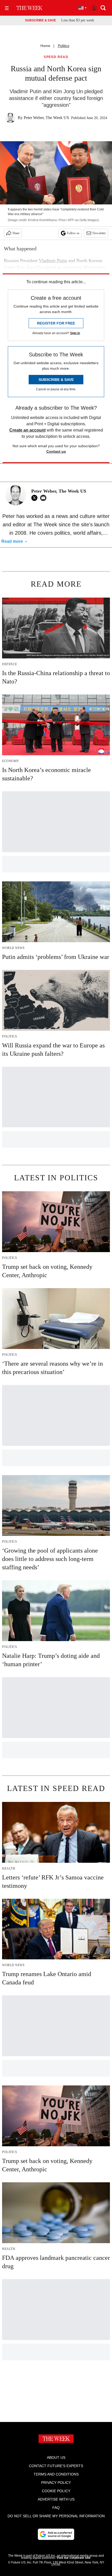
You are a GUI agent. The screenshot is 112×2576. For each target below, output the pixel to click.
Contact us (56, 451)
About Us (56, 2457)
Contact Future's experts (56, 2466)
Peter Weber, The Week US (46, 118)
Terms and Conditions (56, 2474)
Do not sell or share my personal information (56, 2516)
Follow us (73, 233)
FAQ (56, 2508)
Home (45, 46)
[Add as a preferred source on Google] (56, 2534)
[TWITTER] (36, 498)
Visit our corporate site (73, 2558)
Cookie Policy (56, 2491)
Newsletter (99, 233)
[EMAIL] (45, 498)
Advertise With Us (56, 2499)
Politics (64, 46)
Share (16, 233)
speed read (56, 57)
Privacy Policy (56, 2483)
